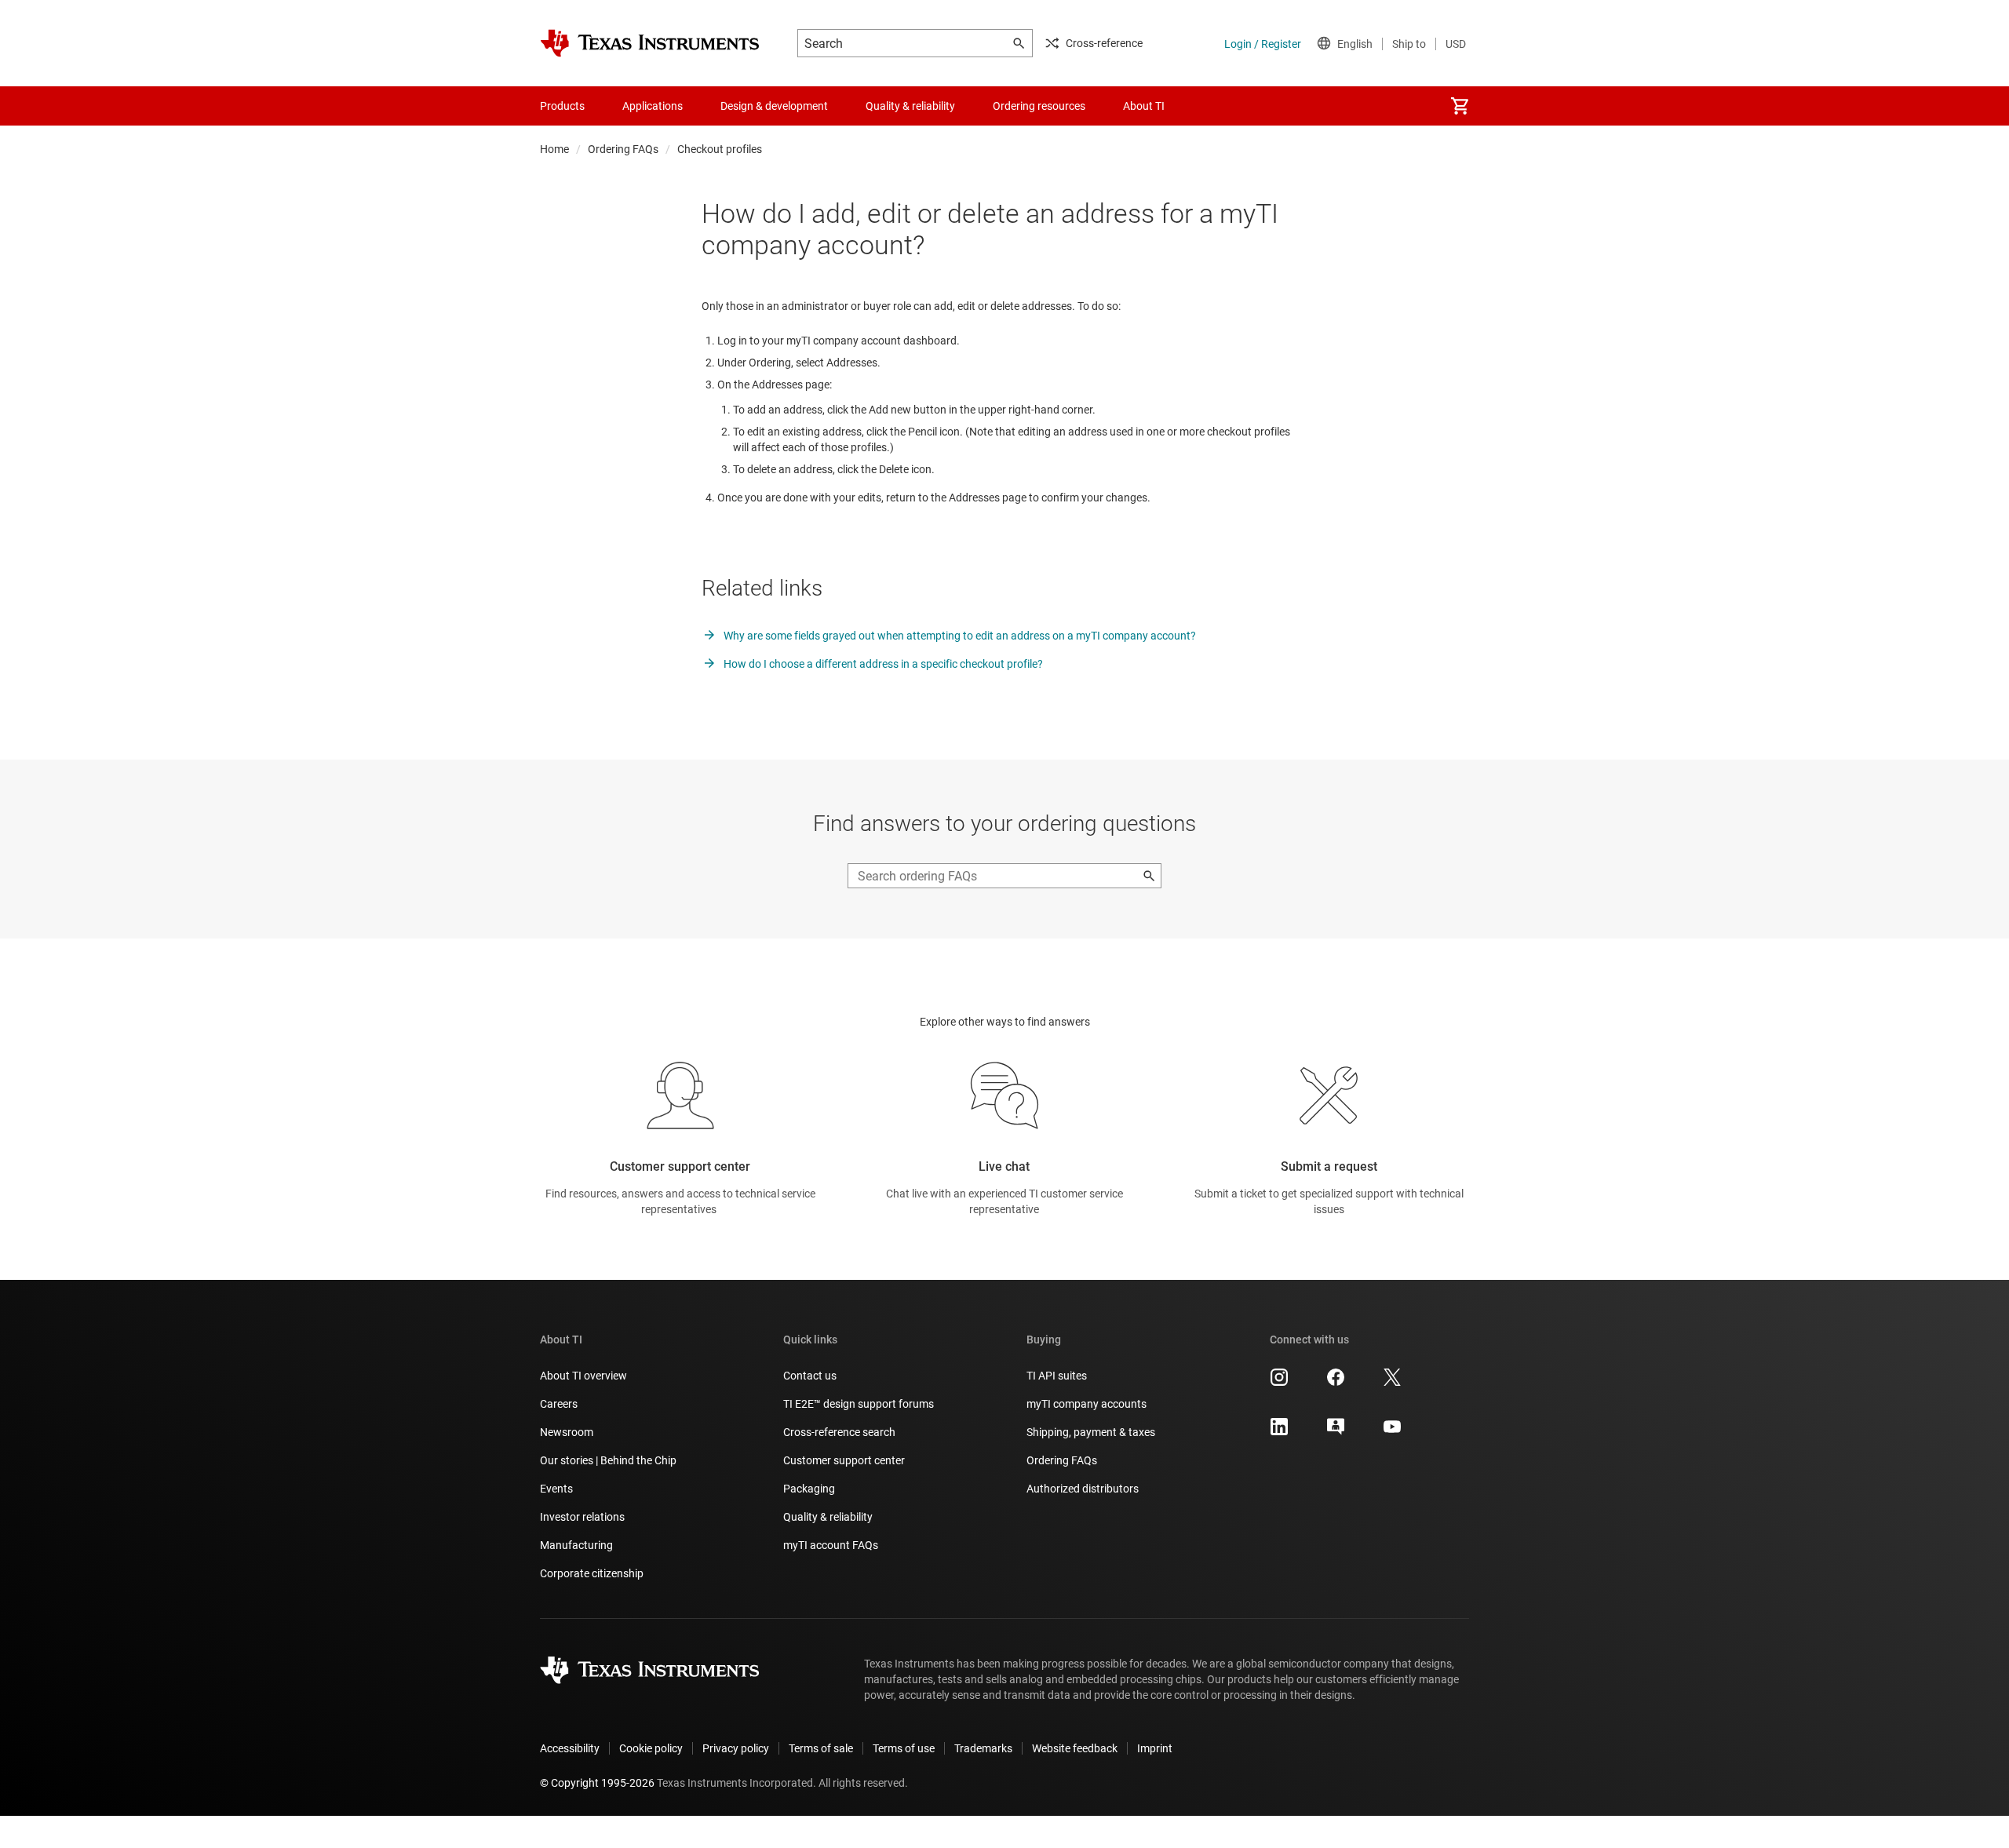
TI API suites (1057, 1376)
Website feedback (1075, 1748)
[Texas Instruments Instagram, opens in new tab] (1279, 1383)
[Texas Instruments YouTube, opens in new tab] (1392, 1432)
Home (554, 149)
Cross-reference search (839, 1432)
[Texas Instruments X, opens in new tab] (1392, 1383)
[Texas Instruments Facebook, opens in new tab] (1336, 1383)
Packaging (809, 1489)
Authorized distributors (1083, 1489)
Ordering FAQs (623, 149)
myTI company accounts (1087, 1404)
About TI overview (583, 1376)
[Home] (650, 43)
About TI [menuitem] (1144, 106)
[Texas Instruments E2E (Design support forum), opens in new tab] (1336, 1432)
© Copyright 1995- (597, 1783)
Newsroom (567, 1432)
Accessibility (570, 1748)
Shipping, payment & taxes (1091, 1432)
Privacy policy (736, 1748)
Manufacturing (576, 1545)
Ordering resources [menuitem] (1039, 106)
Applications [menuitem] (653, 106)
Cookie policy (651, 1748)
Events (556, 1489)
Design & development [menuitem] (774, 106)
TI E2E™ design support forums (859, 1404)
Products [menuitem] (562, 106)
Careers (559, 1404)
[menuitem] (1460, 106)
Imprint (1155, 1748)
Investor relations (582, 1517)
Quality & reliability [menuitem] (910, 106)
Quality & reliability (828, 1517)
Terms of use (904, 1748)
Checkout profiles (720, 149)
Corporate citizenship (592, 1573)
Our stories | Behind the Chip (608, 1460)
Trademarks (983, 1748)
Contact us (810, 1376)
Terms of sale (821, 1748)
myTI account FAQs (831, 1545)
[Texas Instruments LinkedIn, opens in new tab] (1279, 1432)
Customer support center (844, 1460)
